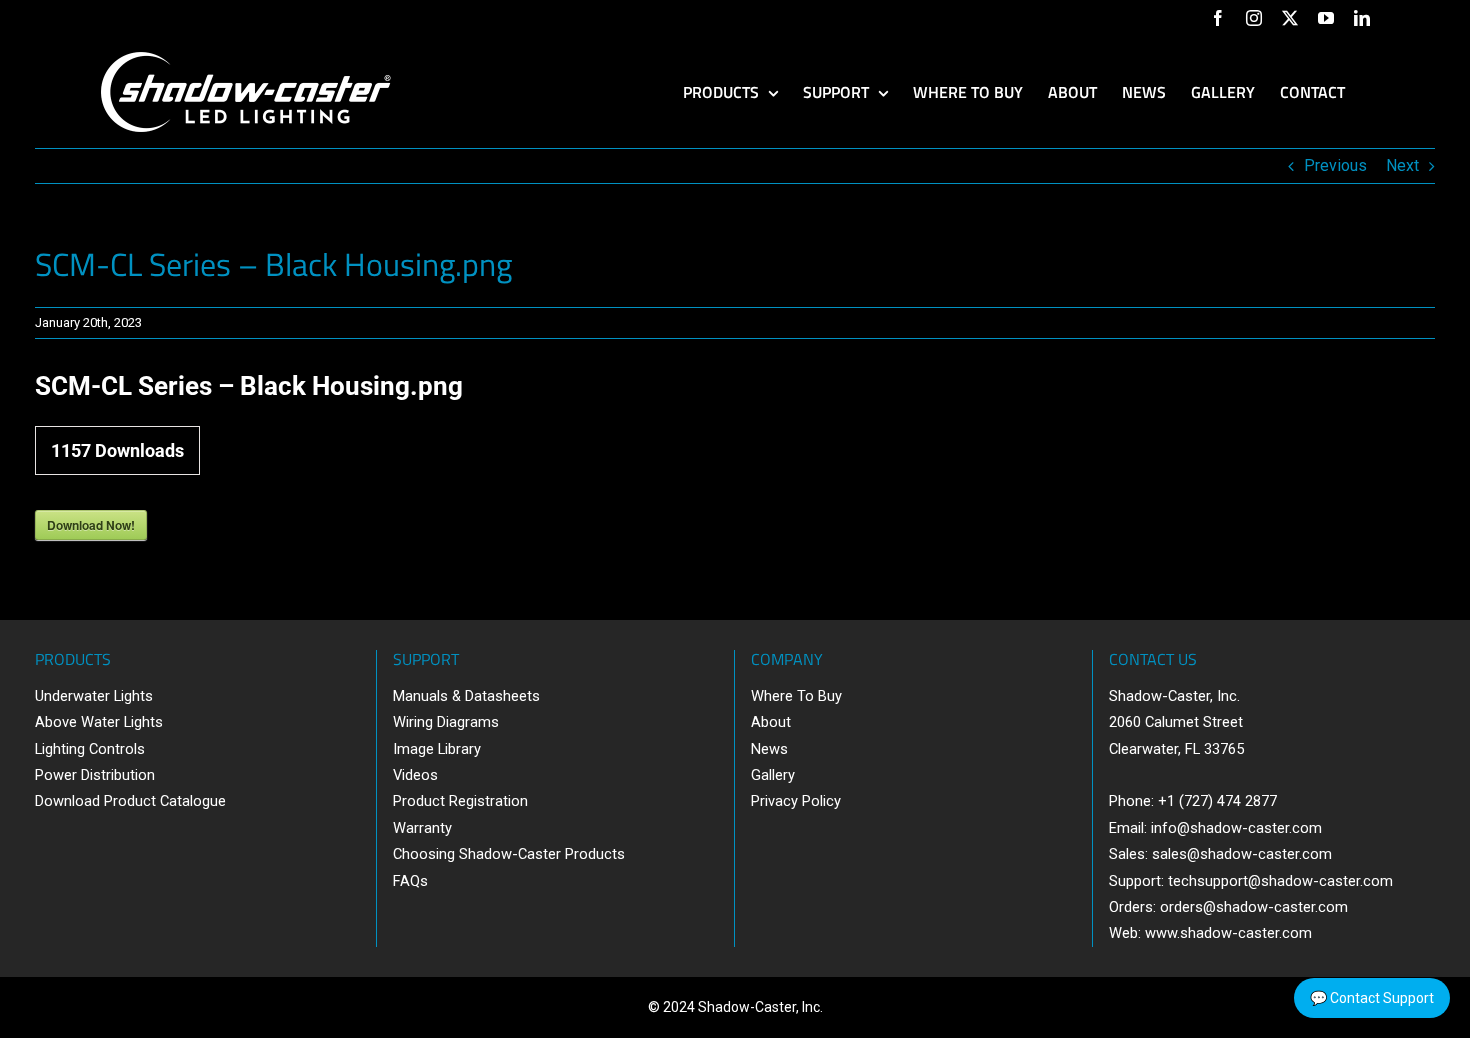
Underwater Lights (94, 696)
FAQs (410, 881)
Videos (415, 775)
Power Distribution (95, 775)
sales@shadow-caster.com (1242, 854)
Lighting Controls (90, 749)
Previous (1335, 165)
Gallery (773, 775)
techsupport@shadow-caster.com (1280, 881)
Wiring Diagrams (446, 722)
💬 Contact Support (1372, 998)
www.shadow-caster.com (1228, 933)
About (771, 722)
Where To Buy (796, 696)
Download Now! (91, 525)
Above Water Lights (99, 722)
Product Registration (460, 801)
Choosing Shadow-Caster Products (509, 854)
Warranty (422, 828)
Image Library (437, 749)
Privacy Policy (796, 801)
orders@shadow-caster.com (1254, 907)
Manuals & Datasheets (466, 696)
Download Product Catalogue (130, 801)
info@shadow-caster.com (1236, 828)
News (769, 749)
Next (1402, 165)
